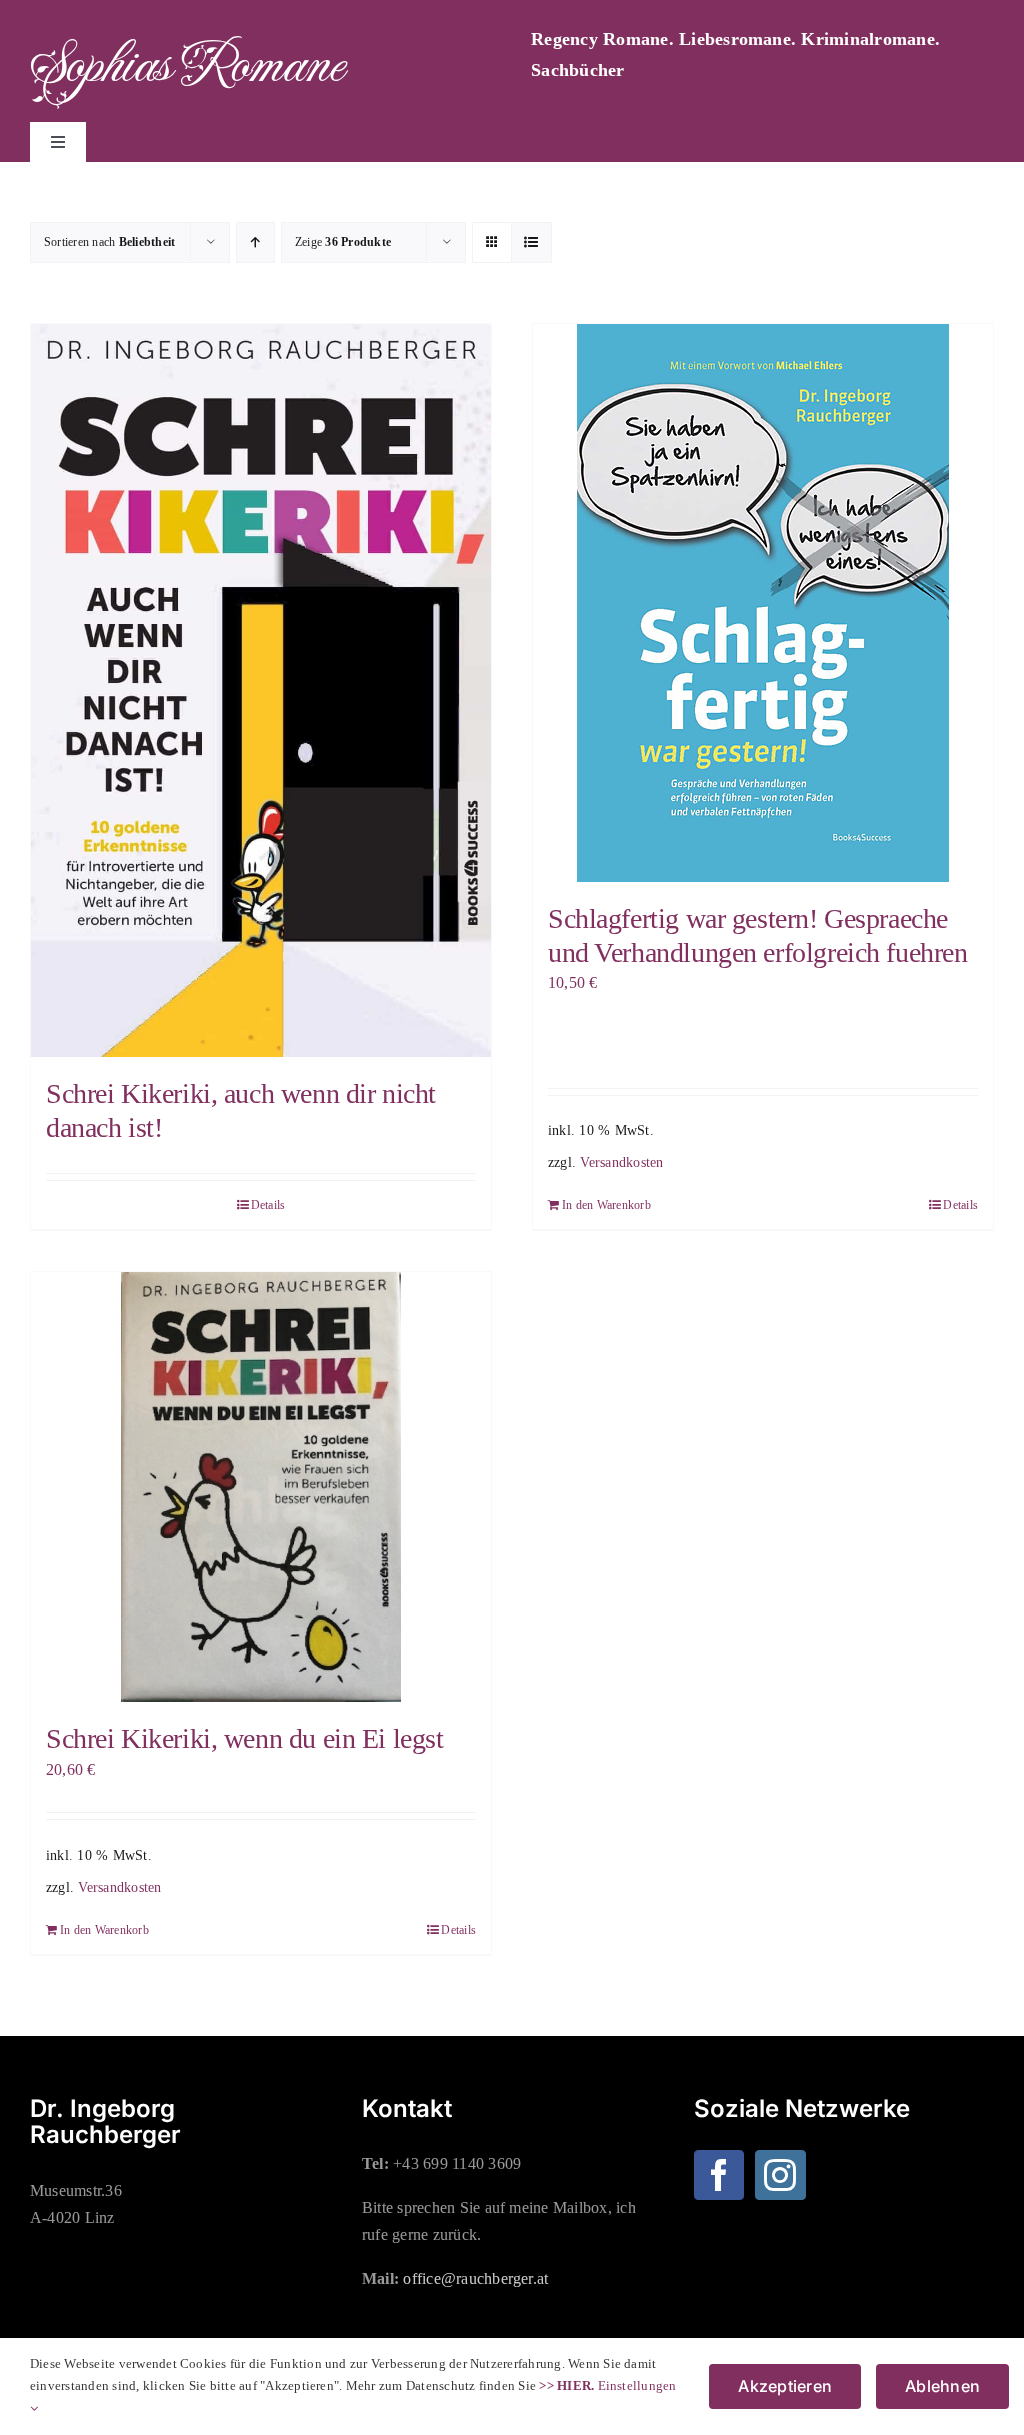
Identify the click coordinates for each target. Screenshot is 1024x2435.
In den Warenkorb (606, 1205)
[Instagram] (780, 2175)
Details (268, 1205)
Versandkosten (621, 1162)
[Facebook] (719, 2175)
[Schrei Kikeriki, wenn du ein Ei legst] (261, 1487)
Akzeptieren (785, 2386)
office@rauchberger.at (475, 2278)
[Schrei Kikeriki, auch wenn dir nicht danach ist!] (261, 690)
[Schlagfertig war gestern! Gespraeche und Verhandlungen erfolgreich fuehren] (763, 603)
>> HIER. (566, 2385)
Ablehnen (942, 2386)
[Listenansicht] (531, 242)
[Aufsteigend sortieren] (255, 242)
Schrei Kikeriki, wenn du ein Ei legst (244, 1738)
